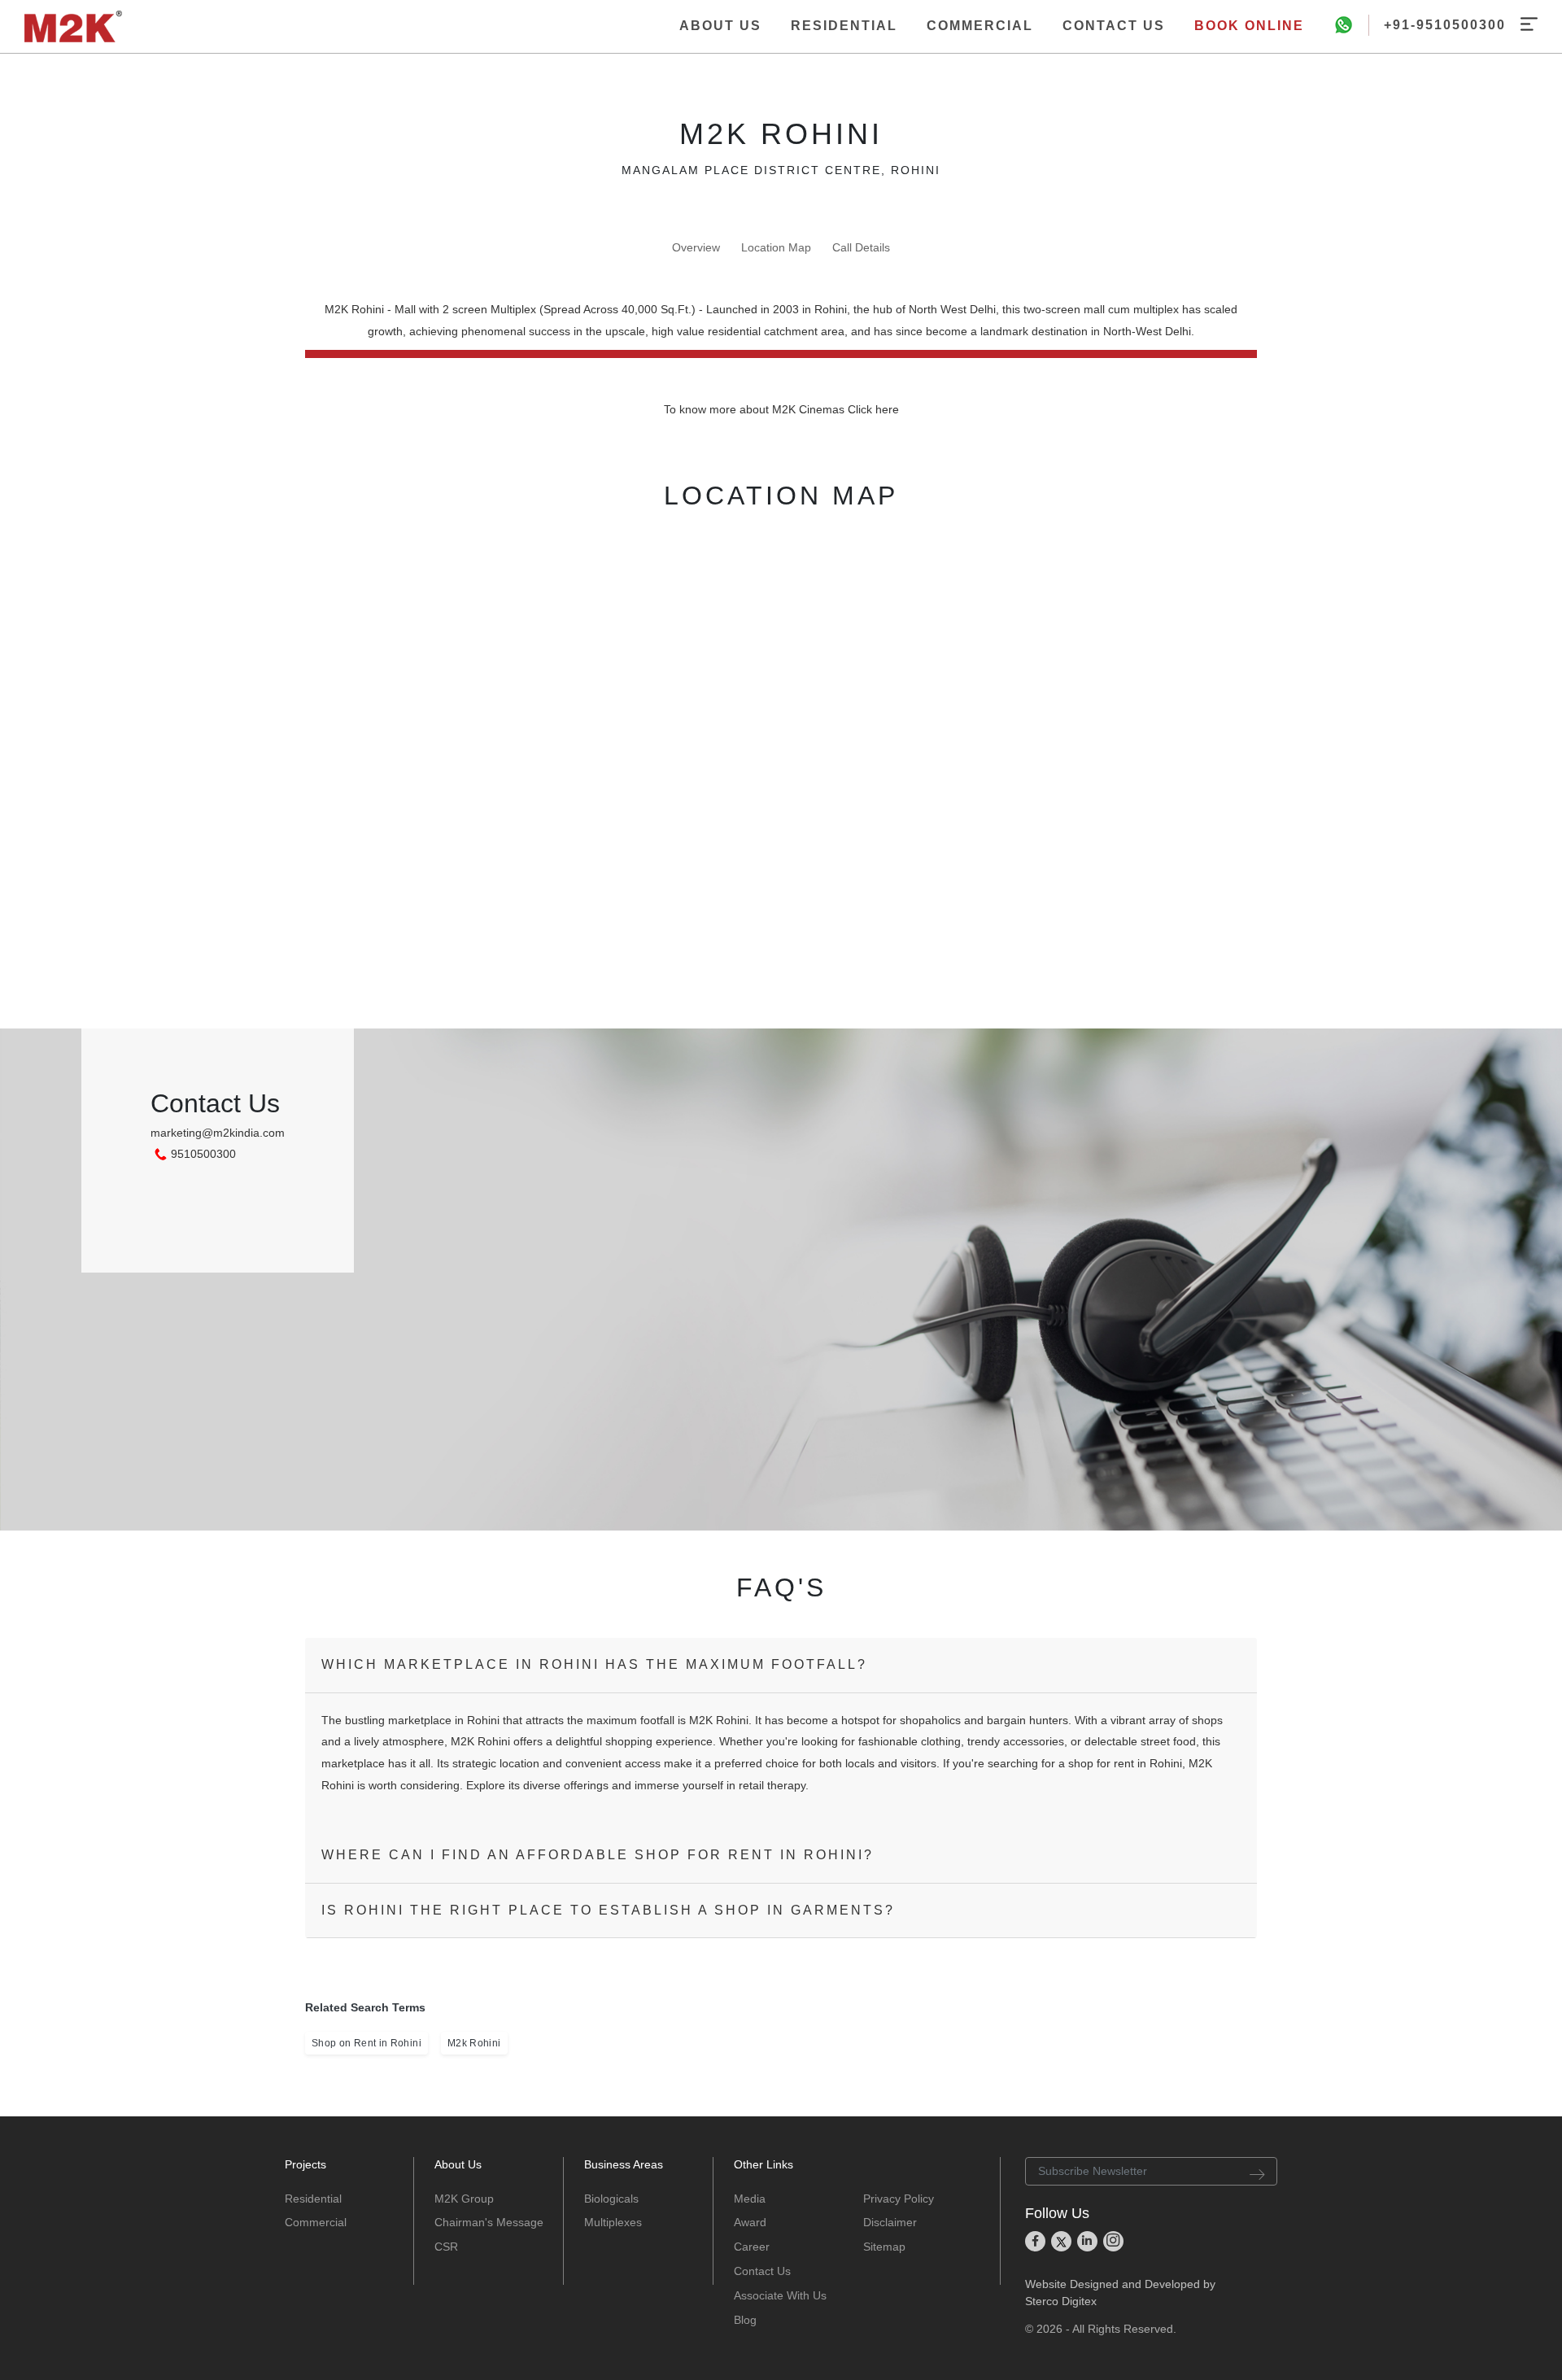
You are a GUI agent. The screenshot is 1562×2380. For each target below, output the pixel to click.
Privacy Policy (899, 2199)
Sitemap (884, 2247)
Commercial (316, 2222)
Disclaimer (890, 2222)
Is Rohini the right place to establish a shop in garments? (608, 1910)
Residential (313, 2199)
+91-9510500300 (1445, 25)
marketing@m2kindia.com (218, 1133)
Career (752, 2247)
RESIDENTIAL (844, 26)
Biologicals (611, 2199)
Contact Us (762, 2271)
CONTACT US (1114, 26)
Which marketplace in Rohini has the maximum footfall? (594, 1664)
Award (750, 2222)
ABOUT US (720, 26)
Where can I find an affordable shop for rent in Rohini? (598, 1855)
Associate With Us (780, 2295)
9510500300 (203, 1154)
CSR (446, 2247)
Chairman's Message (489, 2222)
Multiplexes (613, 2222)
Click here (873, 409)
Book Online (1249, 26)
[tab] (781, 1665)
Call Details (861, 247)
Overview (696, 247)
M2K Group (464, 2199)
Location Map (776, 247)
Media (750, 2199)
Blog (745, 2320)
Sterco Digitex (1061, 2301)
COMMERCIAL (980, 26)
